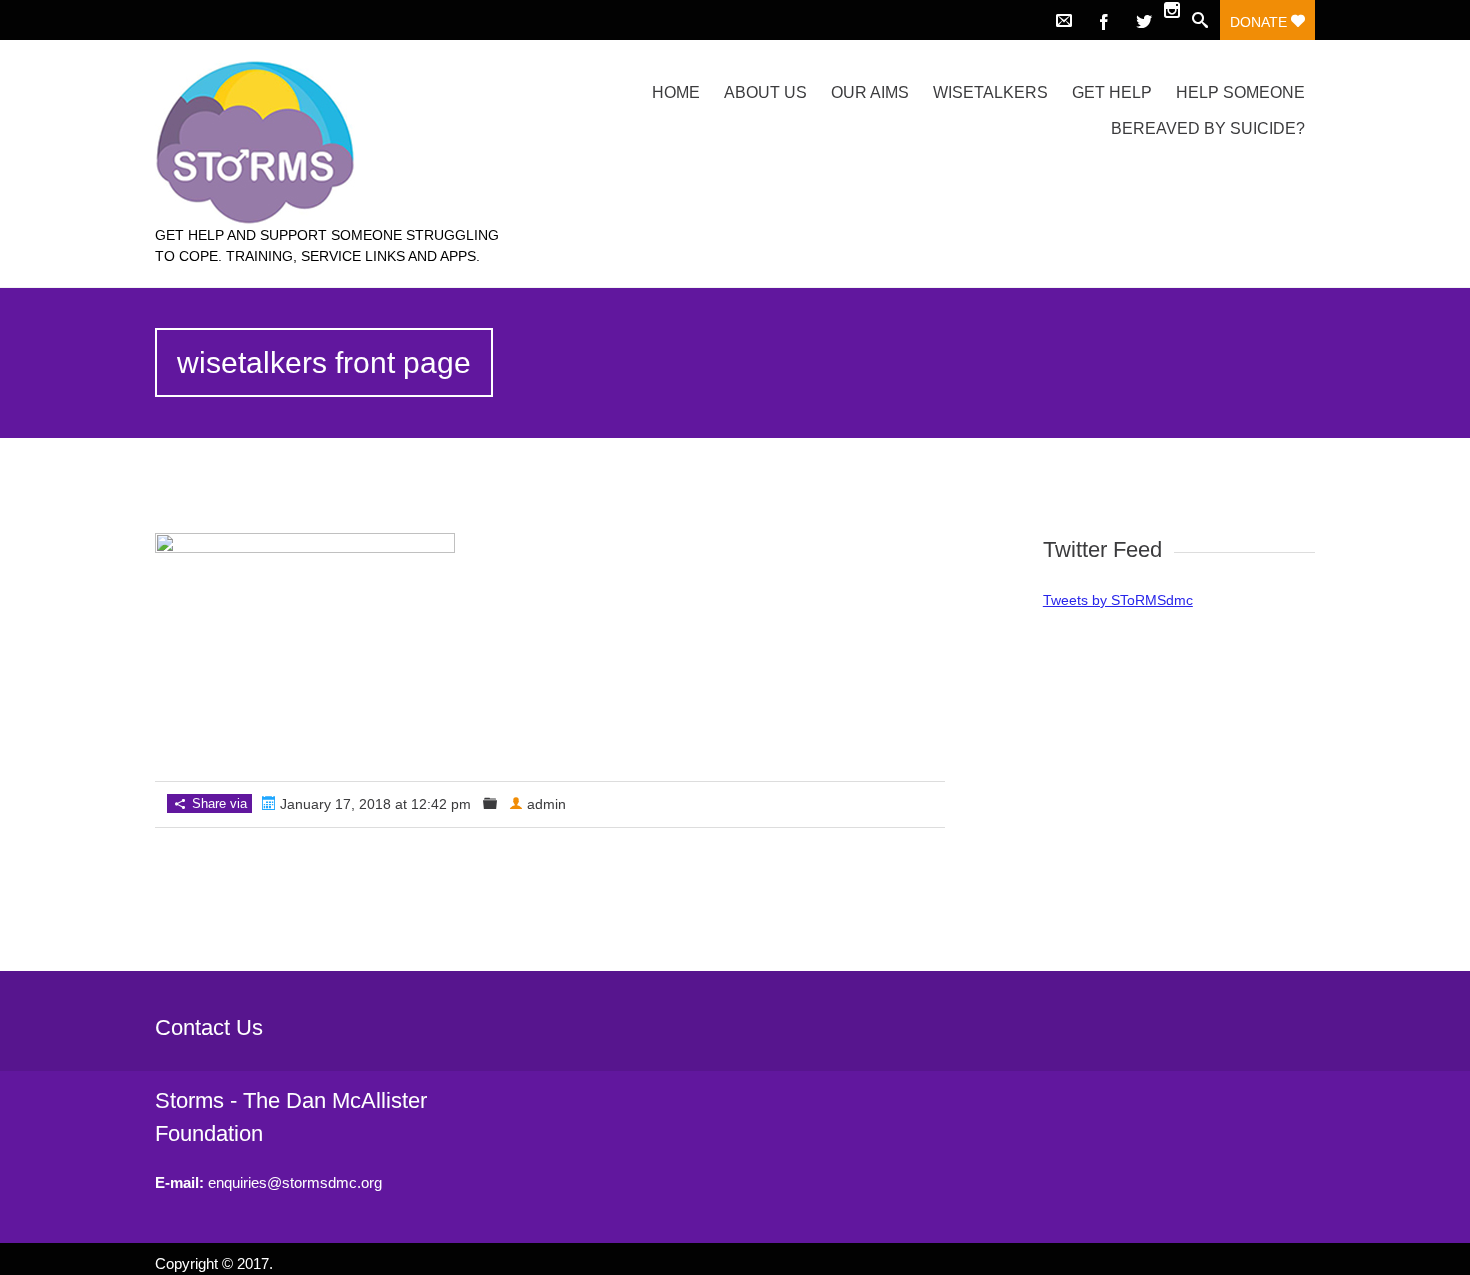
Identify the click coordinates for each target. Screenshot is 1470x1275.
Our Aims (870, 92)
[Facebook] (1104, 20)
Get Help (1112, 92)
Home (676, 92)
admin (546, 804)
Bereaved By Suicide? (1208, 128)
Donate (1260, 22)
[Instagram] (1172, 12)
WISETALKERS (990, 92)
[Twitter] (1144, 20)
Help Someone (1240, 92)
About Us (765, 92)
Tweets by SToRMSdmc (1118, 600)
